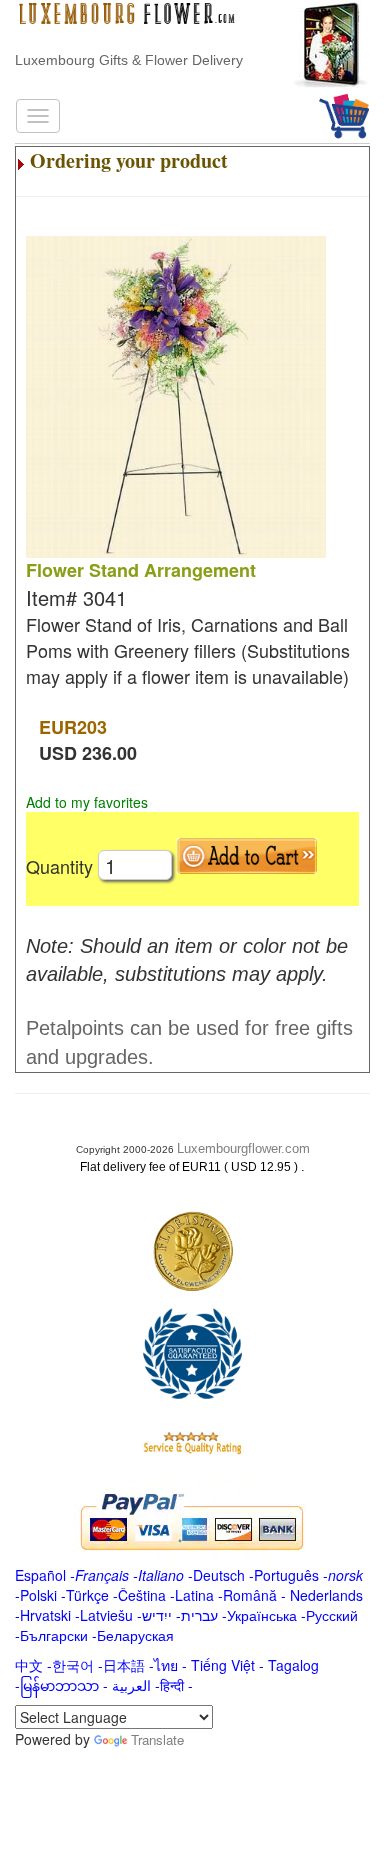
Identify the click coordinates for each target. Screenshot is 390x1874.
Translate (157, 1739)
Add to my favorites (87, 802)
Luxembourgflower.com (243, 1148)
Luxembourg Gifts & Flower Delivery (129, 60)
